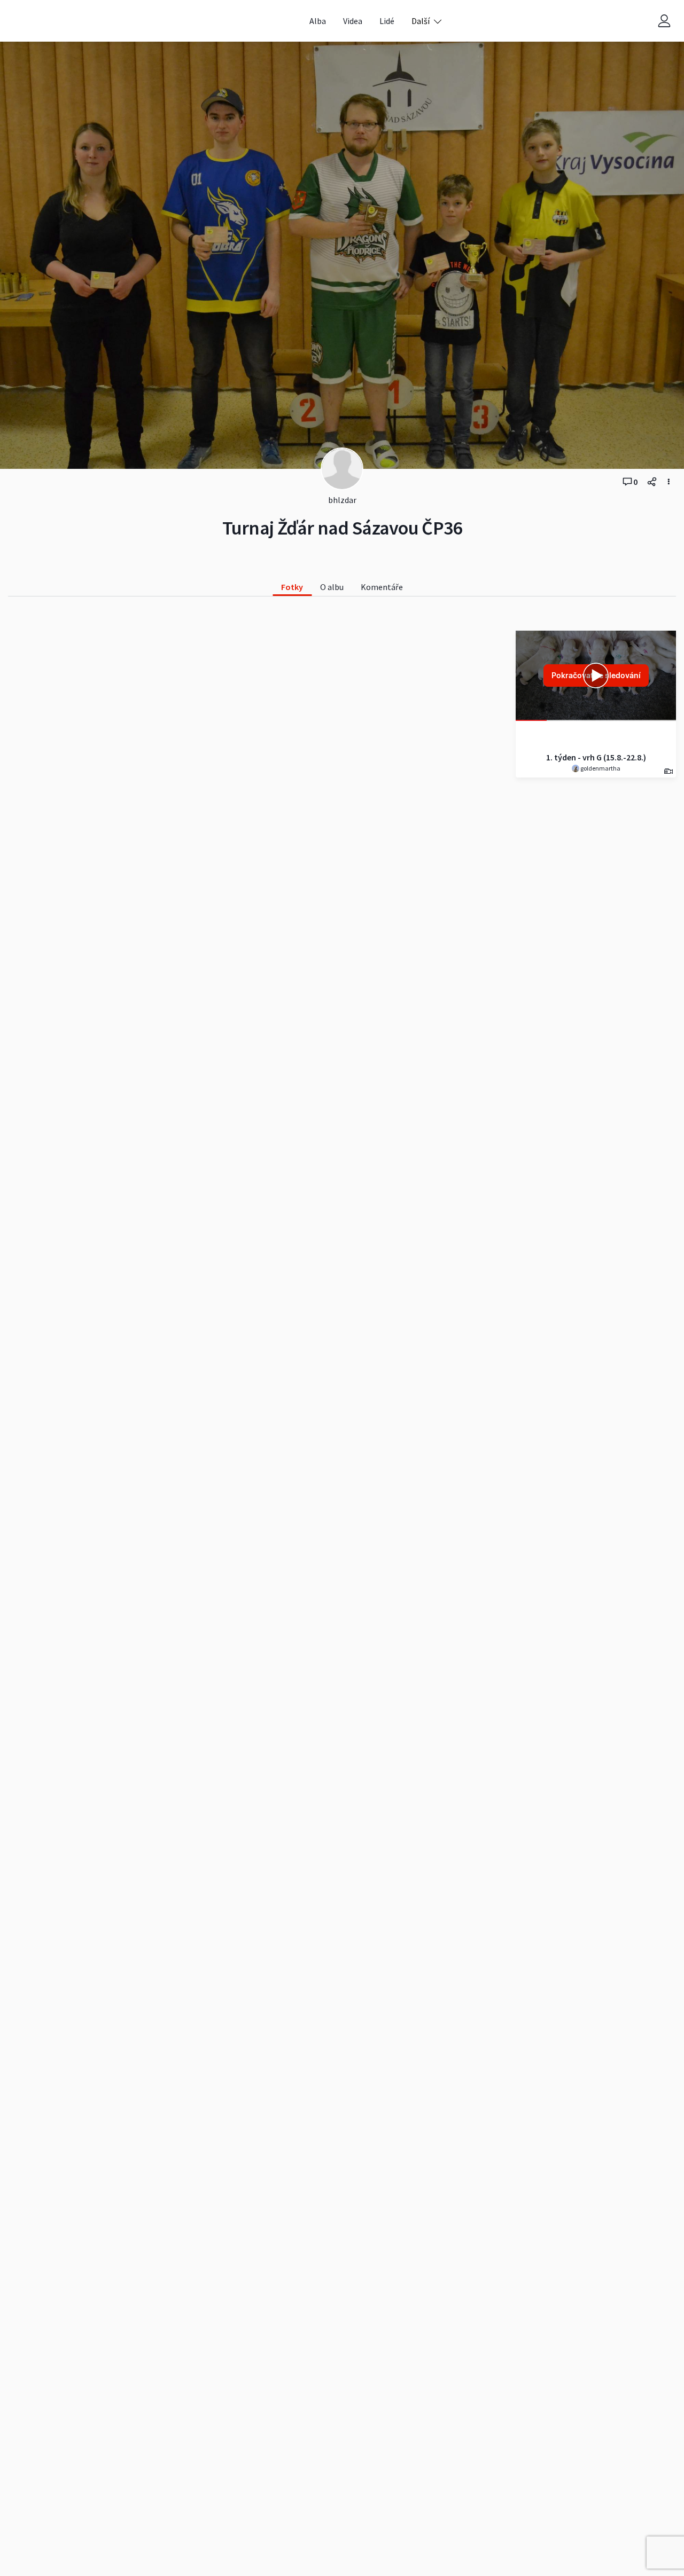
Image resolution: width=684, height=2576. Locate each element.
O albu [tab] (332, 587)
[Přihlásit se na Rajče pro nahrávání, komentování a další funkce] (664, 21)
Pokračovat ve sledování (596, 675)
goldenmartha (600, 768)
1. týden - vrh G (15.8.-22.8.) (596, 757)
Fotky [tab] (292, 587)
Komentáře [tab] (382, 587)
